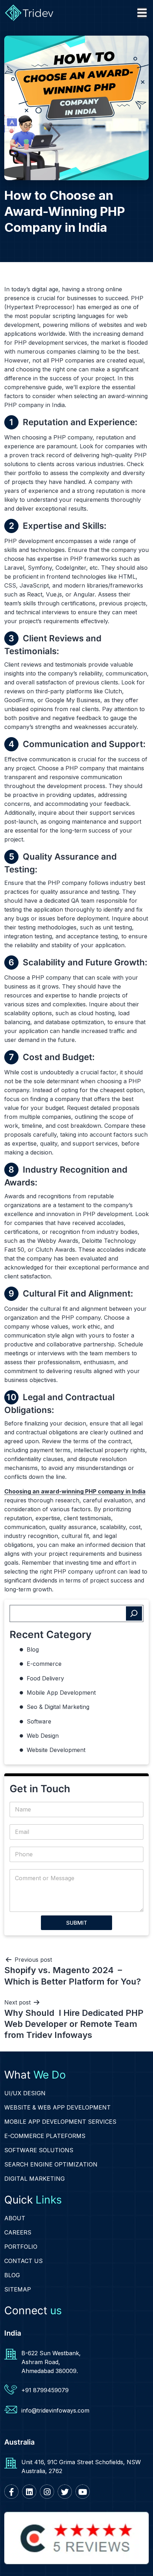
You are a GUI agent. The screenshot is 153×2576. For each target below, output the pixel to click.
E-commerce (44, 1664)
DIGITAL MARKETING (35, 2179)
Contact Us (23, 2261)
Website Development (56, 1750)
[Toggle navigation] (142, 13)
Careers (18, 2232)
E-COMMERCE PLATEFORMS (45, 2136)
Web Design (43, 1736)
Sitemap (18, 2289)
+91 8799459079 (45, 2390)
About (15, 2218)
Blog (33, 1649)
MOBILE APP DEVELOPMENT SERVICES (60, 2122)
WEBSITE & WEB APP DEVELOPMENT (57, 2107)
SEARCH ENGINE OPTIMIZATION (51, 2164)
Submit (77, 1923)
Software (39, 1721)
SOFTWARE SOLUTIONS (39, 2150)
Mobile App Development (61, 1693)
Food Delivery (45, 1678)
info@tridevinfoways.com (55, 2410)
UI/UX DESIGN (25, 2093)
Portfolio (21, 2247)
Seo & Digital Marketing (58, 1707)
